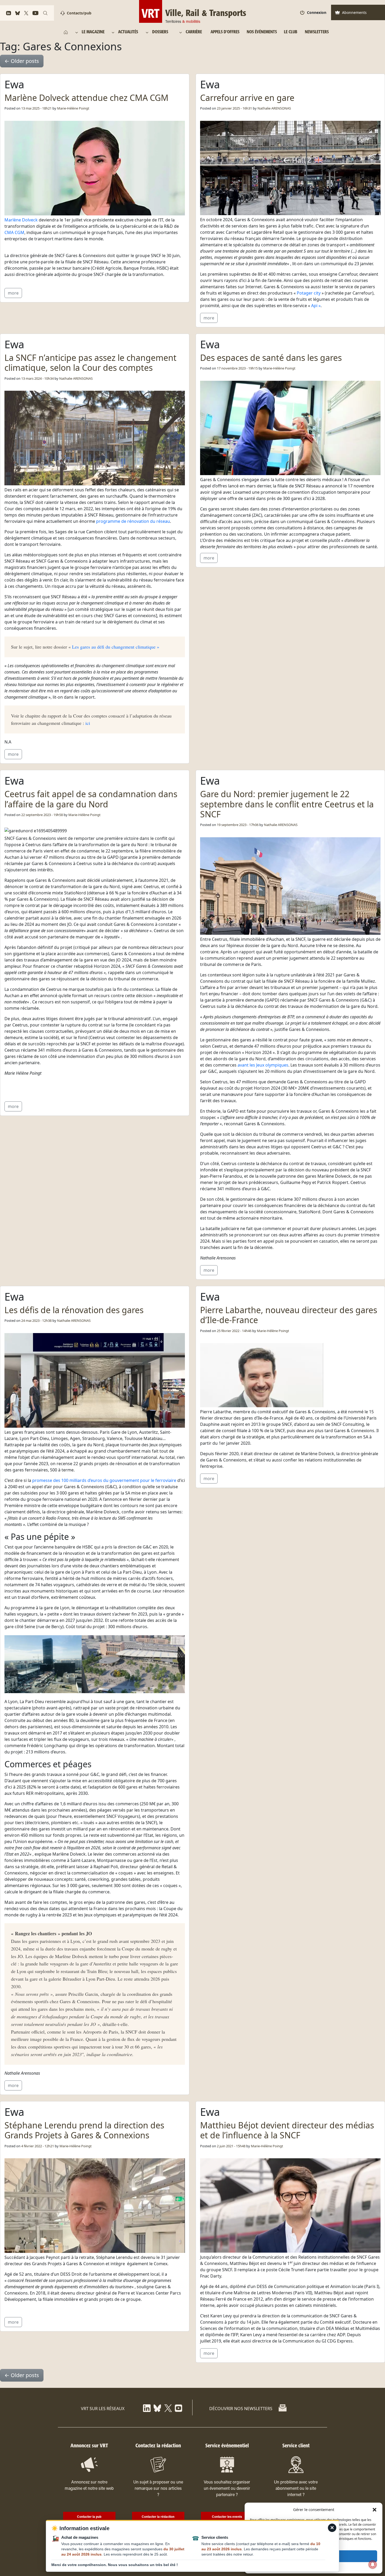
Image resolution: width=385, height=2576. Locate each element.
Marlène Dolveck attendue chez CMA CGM (86, 98)
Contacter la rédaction (158, 2517)
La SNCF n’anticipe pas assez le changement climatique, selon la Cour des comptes (90, 363)
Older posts (22, 61)
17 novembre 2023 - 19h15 (237, 368)
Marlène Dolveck (21, 220)
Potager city (309, 293)
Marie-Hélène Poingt (73, 108)
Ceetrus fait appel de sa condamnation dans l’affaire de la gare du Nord (91, 799)
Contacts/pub (79, 13)
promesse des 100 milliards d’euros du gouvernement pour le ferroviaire (104, 1480)
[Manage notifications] (373, 2564)
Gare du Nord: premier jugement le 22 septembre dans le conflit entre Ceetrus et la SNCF (287, 804)
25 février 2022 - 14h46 (234, 1331)
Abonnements (354, 12)
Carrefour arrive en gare (247, 98)
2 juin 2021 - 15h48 (231, 2146)
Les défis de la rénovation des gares (74, 1310)
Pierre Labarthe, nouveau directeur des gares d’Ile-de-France (289, 1315)
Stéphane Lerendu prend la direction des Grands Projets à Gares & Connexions (84, 2130)
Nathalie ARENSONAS (274, 108)
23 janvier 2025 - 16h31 (234, 108)
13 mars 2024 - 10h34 (37, 378)
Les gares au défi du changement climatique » (115, 647)
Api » (316, 306)
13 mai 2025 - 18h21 (36, 108)
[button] (375, 2509)
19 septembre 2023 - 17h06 (238, 825)
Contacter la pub (89, 2517)
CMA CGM (14, 232)
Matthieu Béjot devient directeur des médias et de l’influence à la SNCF (287, 2130)
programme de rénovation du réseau (133, 521)
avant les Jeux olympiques (263, 1065)
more (13, 293)
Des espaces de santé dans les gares (271, 358)
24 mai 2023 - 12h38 (36, 1320)
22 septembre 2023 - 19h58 (42, 815)
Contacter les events (227, 2517)
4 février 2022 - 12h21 (38, 2146)
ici (88, 723)
